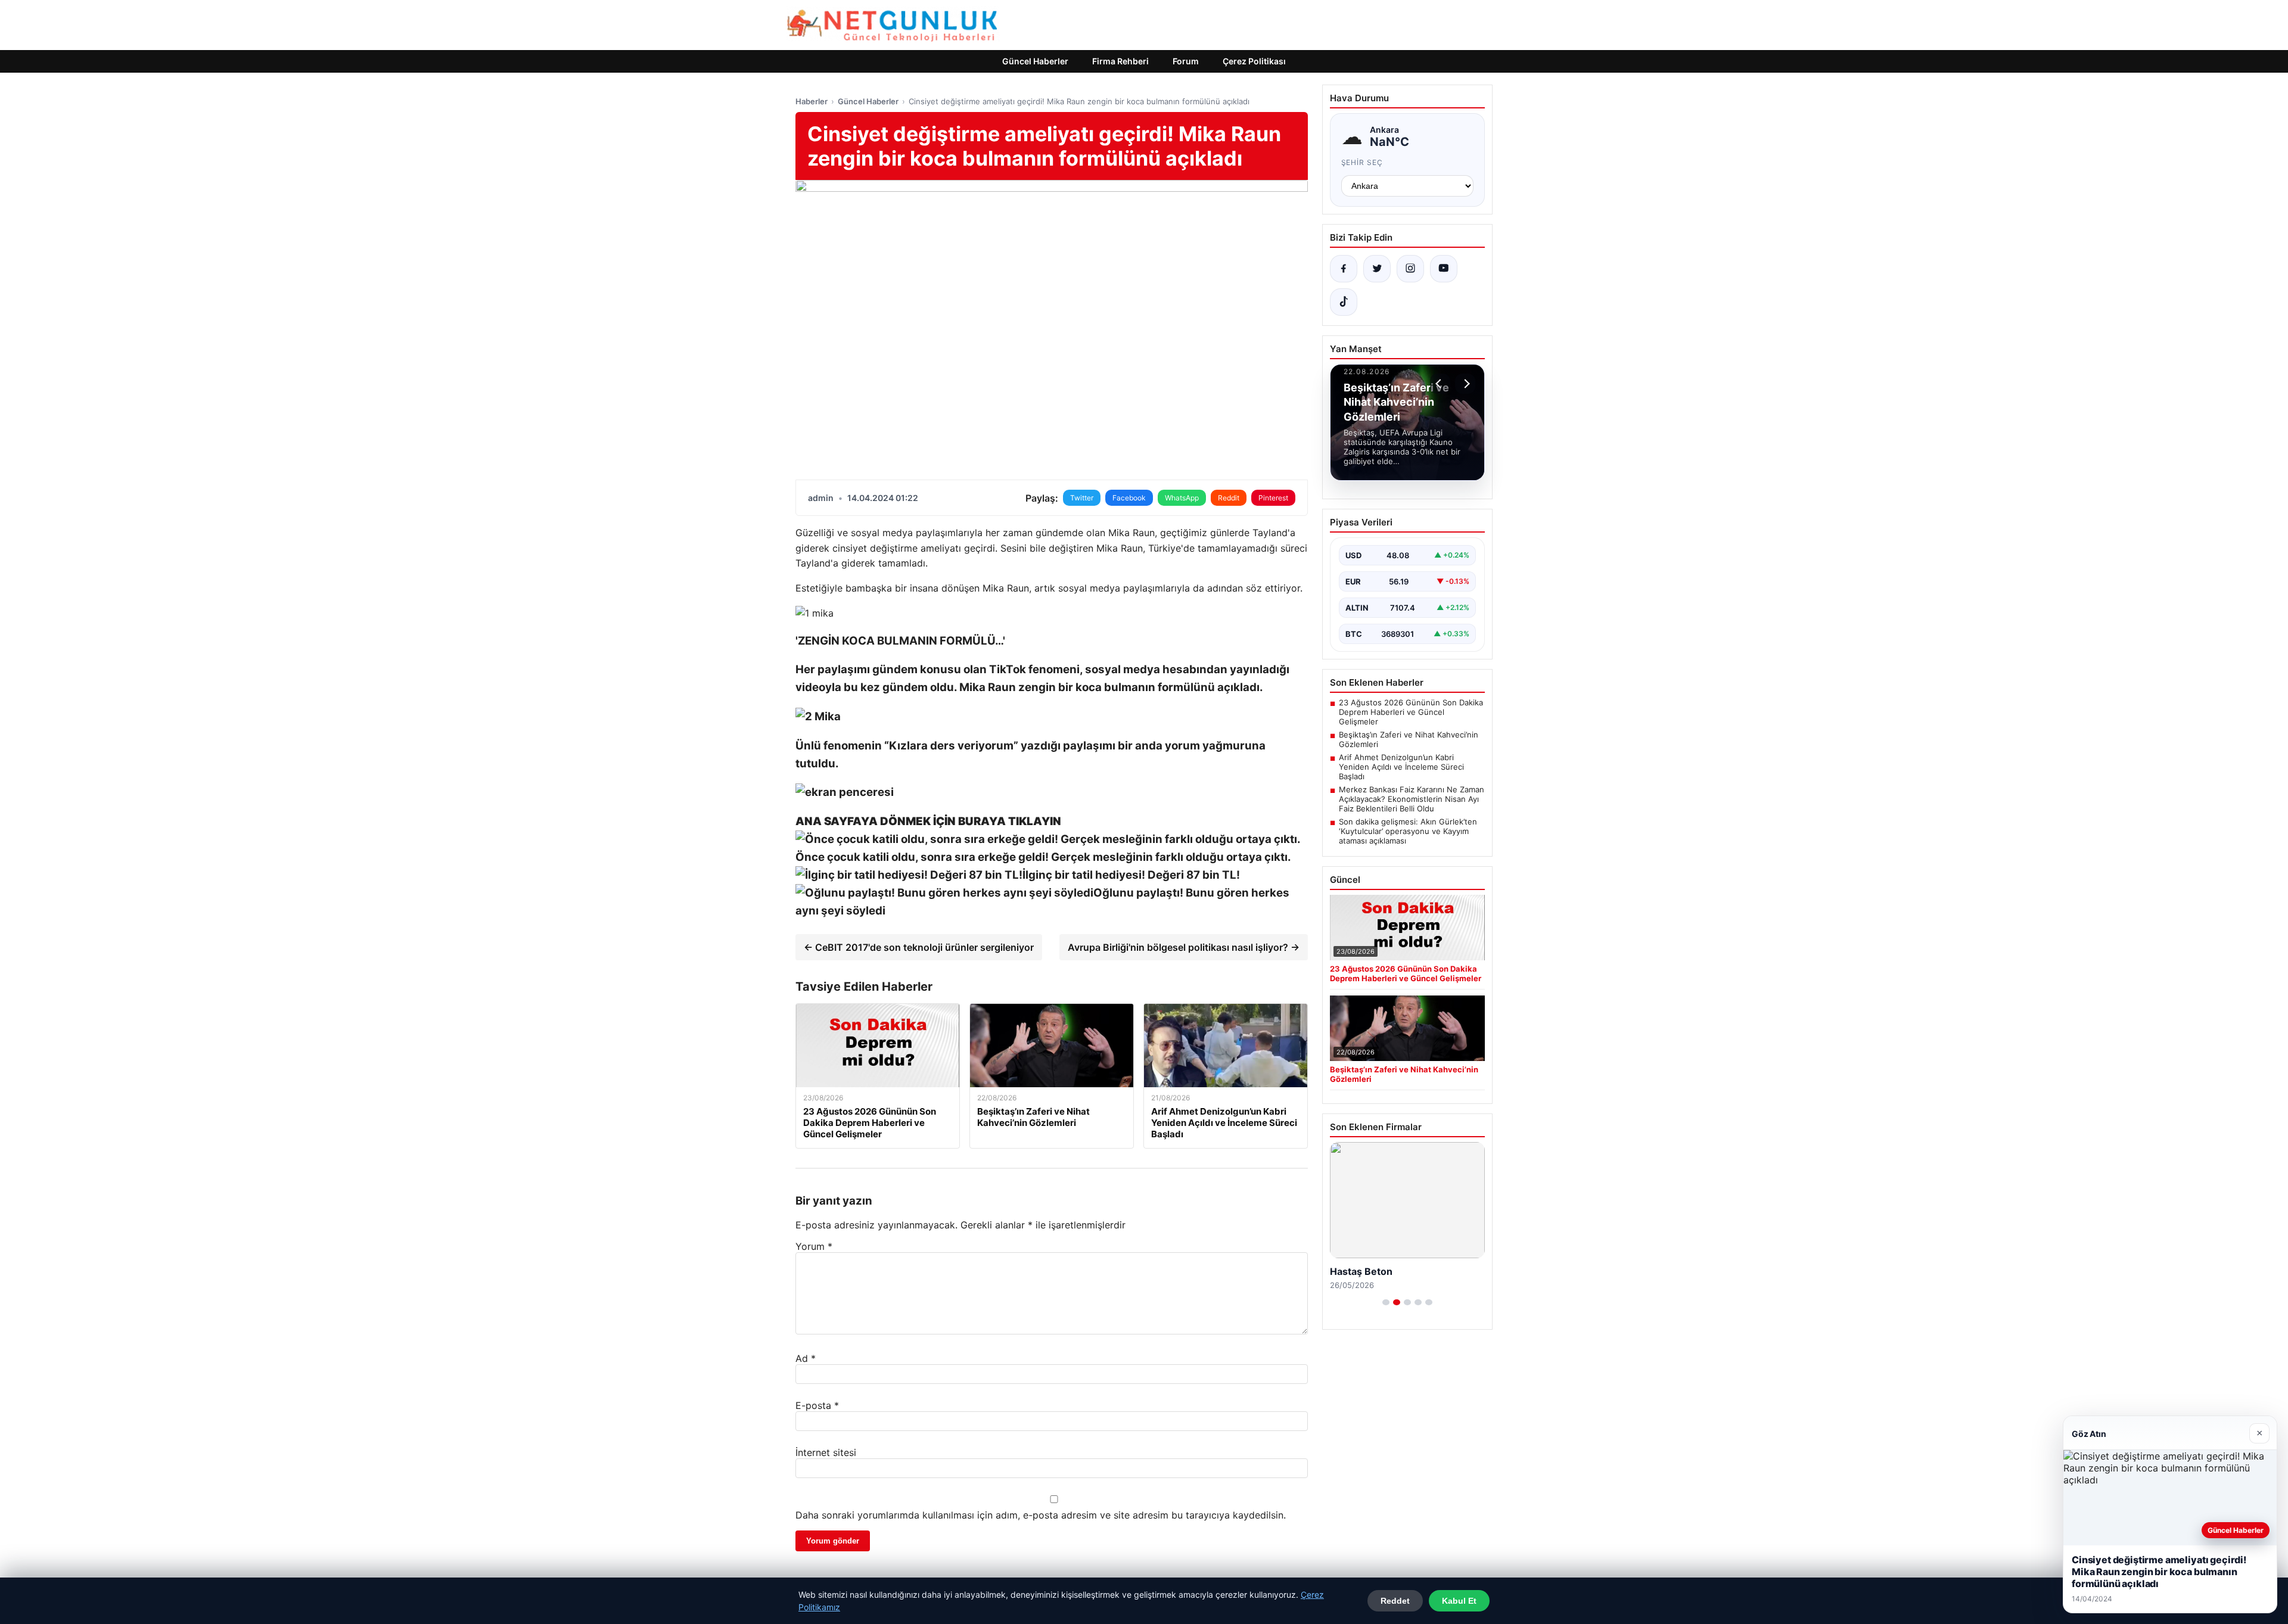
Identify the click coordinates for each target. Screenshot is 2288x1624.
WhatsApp (1182, 498)
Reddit (1229, 498)
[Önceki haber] (1440, 384)
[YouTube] (1444, 269)
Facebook (1129, 498)
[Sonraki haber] (1465, 384)
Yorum (814, 1246)
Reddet (1395, 1601)
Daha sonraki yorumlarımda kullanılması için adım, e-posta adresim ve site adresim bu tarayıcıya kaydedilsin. (1041, 1515)
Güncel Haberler (1035, 61)
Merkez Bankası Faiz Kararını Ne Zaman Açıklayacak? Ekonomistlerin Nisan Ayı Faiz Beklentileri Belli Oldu (1412, 799)
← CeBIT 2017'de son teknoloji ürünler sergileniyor (919, 947)
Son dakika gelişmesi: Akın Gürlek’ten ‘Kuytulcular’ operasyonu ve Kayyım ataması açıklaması (1408, 831)
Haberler (812, 101)
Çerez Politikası (1254, 61)
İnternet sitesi (826, 1452)
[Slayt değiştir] (1386, 1302)
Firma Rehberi (1120, 61)
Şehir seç (1362, 162)
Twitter (1082, 498)
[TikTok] (1344, 302)
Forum (1186, 61)
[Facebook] (1344, 269)
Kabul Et (1459, 1601)
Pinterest (1273, 498)
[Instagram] (1410, 269)
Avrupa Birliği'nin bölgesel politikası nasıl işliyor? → (1184, 947)
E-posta (817, 1405)
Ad (806, 1358)
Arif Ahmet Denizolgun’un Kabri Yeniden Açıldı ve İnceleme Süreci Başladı (1401, 767)
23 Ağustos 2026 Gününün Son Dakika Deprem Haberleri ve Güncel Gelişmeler (1411, 712)
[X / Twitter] (1377, 269)
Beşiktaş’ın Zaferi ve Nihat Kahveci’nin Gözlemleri (1409, 739)
